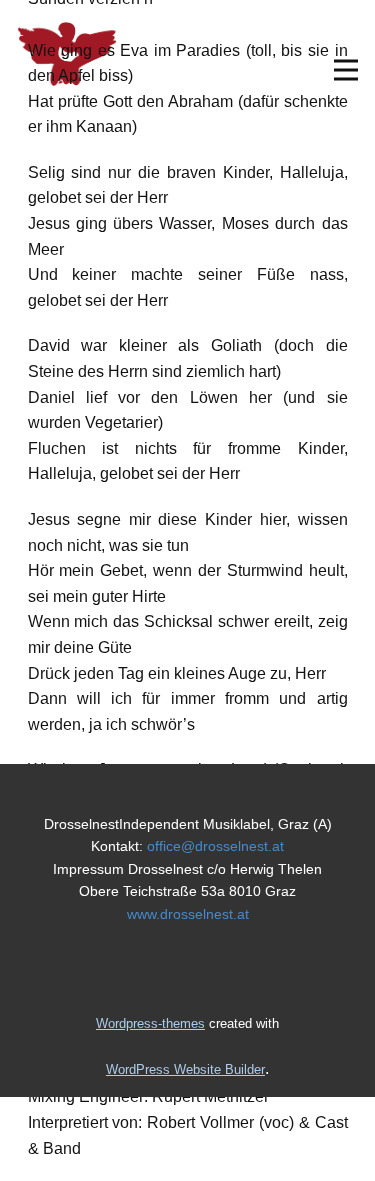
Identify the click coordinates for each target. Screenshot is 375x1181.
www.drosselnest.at (188, 914)
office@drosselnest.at (215, 846)
